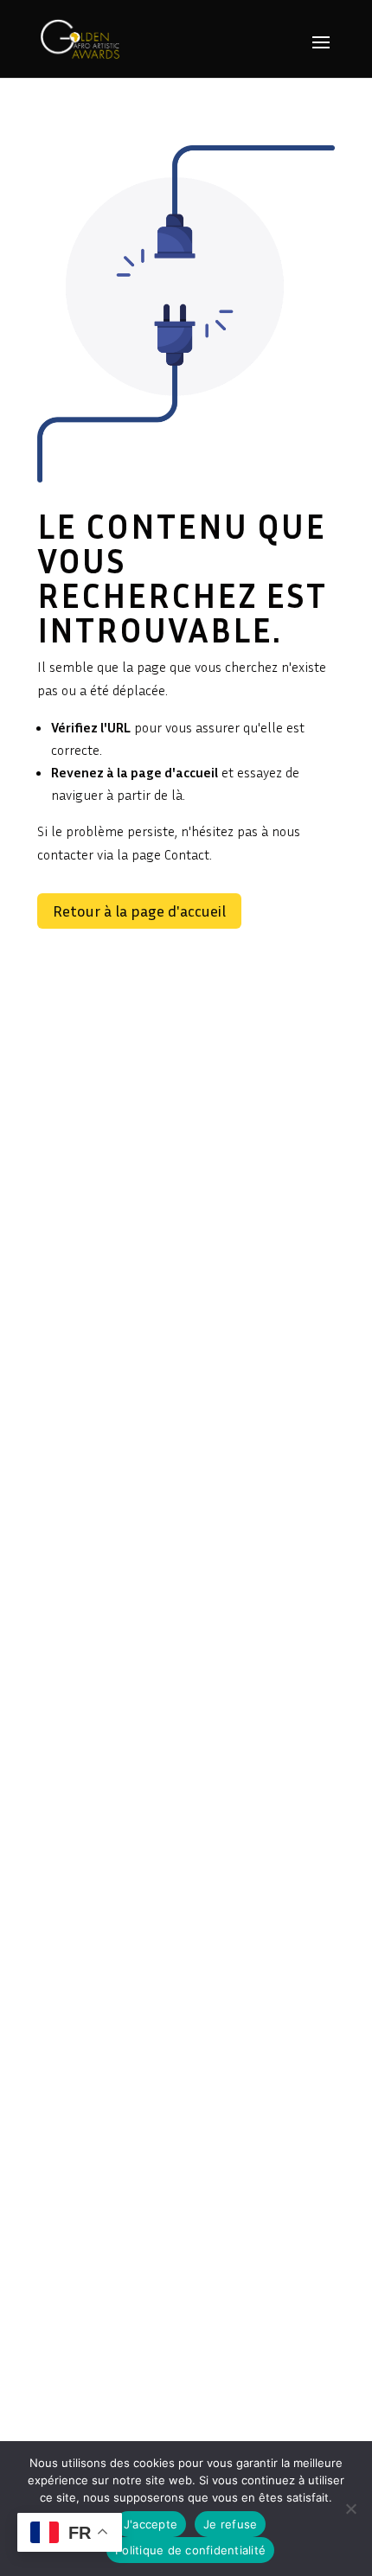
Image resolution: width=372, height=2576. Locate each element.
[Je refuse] (350, 2509)
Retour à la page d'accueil (139, 911)
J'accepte (151, 2524)
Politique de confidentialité (190, 2550)
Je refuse (230, 2524)
